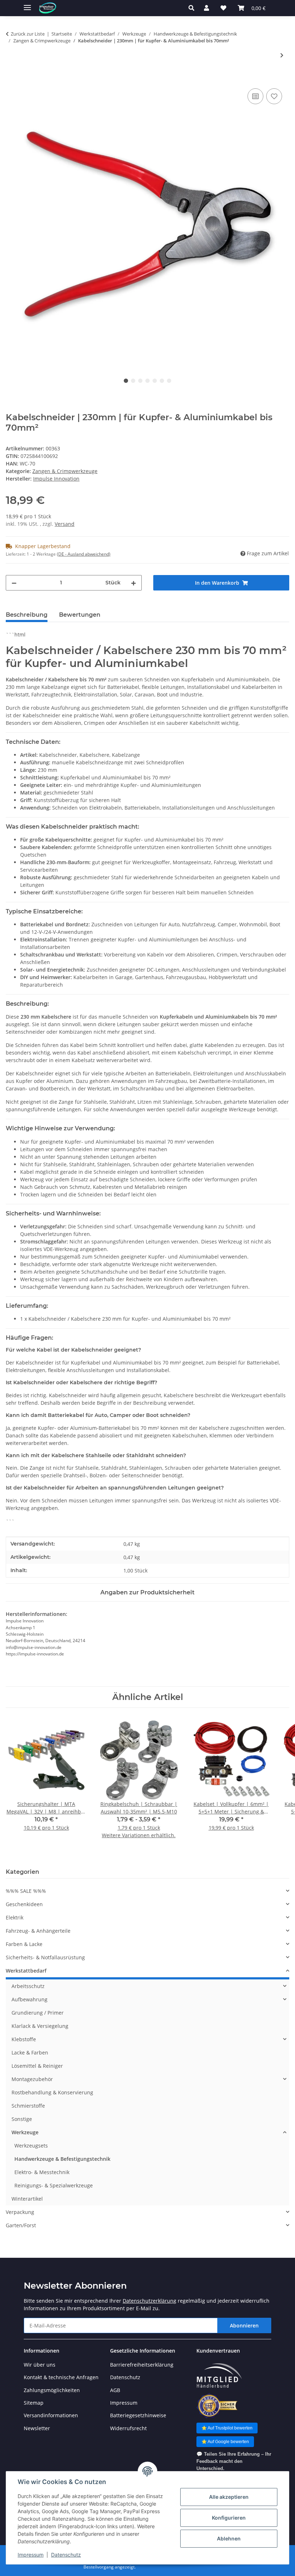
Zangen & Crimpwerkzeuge (65, 471)
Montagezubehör (32, 2079)
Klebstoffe (24, 2039)
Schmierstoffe (28, 2106)
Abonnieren (244, 2325)
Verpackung (20, 2212)
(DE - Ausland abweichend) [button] (84, 554)
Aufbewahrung (29, 1999)
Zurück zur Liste (28, 34)
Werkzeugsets (31, 2146)
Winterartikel (27, 2199)
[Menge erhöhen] (133, 583)
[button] (193, 8)
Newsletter (37, 2428)
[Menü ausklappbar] (27, 4)
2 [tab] (133, 381)
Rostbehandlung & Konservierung (52, 2092)
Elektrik (15, 1917)
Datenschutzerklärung (149, 2301)
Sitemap (34, 2403)
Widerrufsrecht (128, 2428)
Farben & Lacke (24, 1944)
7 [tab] (169, 381)
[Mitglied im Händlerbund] (219, 2376)
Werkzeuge (25, 2132)
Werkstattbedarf (26, 1971)
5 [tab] (155, 381)
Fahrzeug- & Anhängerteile (38, 1931)
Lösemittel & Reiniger (37, 2066)
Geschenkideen (24, 1904)
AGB (115, 2390)
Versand (65, 524)
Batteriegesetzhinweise (138, 2415)
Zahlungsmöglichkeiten (52, 2390)
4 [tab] (147, 381)
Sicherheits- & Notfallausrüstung (45, 1957)
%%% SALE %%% (26, 1891)
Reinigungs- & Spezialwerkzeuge (54, 2185)
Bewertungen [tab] (80, 615)
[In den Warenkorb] (12, 79)
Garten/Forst (21, 2225)
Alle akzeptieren (229, 2497)
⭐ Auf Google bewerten (225, 2442)
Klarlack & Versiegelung (40, 2026)
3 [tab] (140, 381)
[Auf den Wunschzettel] (274, 96)
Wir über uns (40, 2365)
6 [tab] (162, 381)
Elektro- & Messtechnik (42, 2172)
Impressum (31, 2555)
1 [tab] (126, 381)
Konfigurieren (229, 2518)
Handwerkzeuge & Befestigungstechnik (62, 2159)
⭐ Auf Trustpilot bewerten (227, 2428)
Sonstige (22, 2119)
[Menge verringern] (14, 583)
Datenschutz (66, 2555)
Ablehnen (229, 2538)
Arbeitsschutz (28, 1986)
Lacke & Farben (30, 2053)
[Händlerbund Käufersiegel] (217, 2406)
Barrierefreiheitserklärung (142, 2365)
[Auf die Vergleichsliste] (255, 96)
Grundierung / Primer (38, 2013)
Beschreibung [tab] (27, 615)
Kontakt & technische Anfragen (61, 2377)
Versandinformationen (51, 2415)
